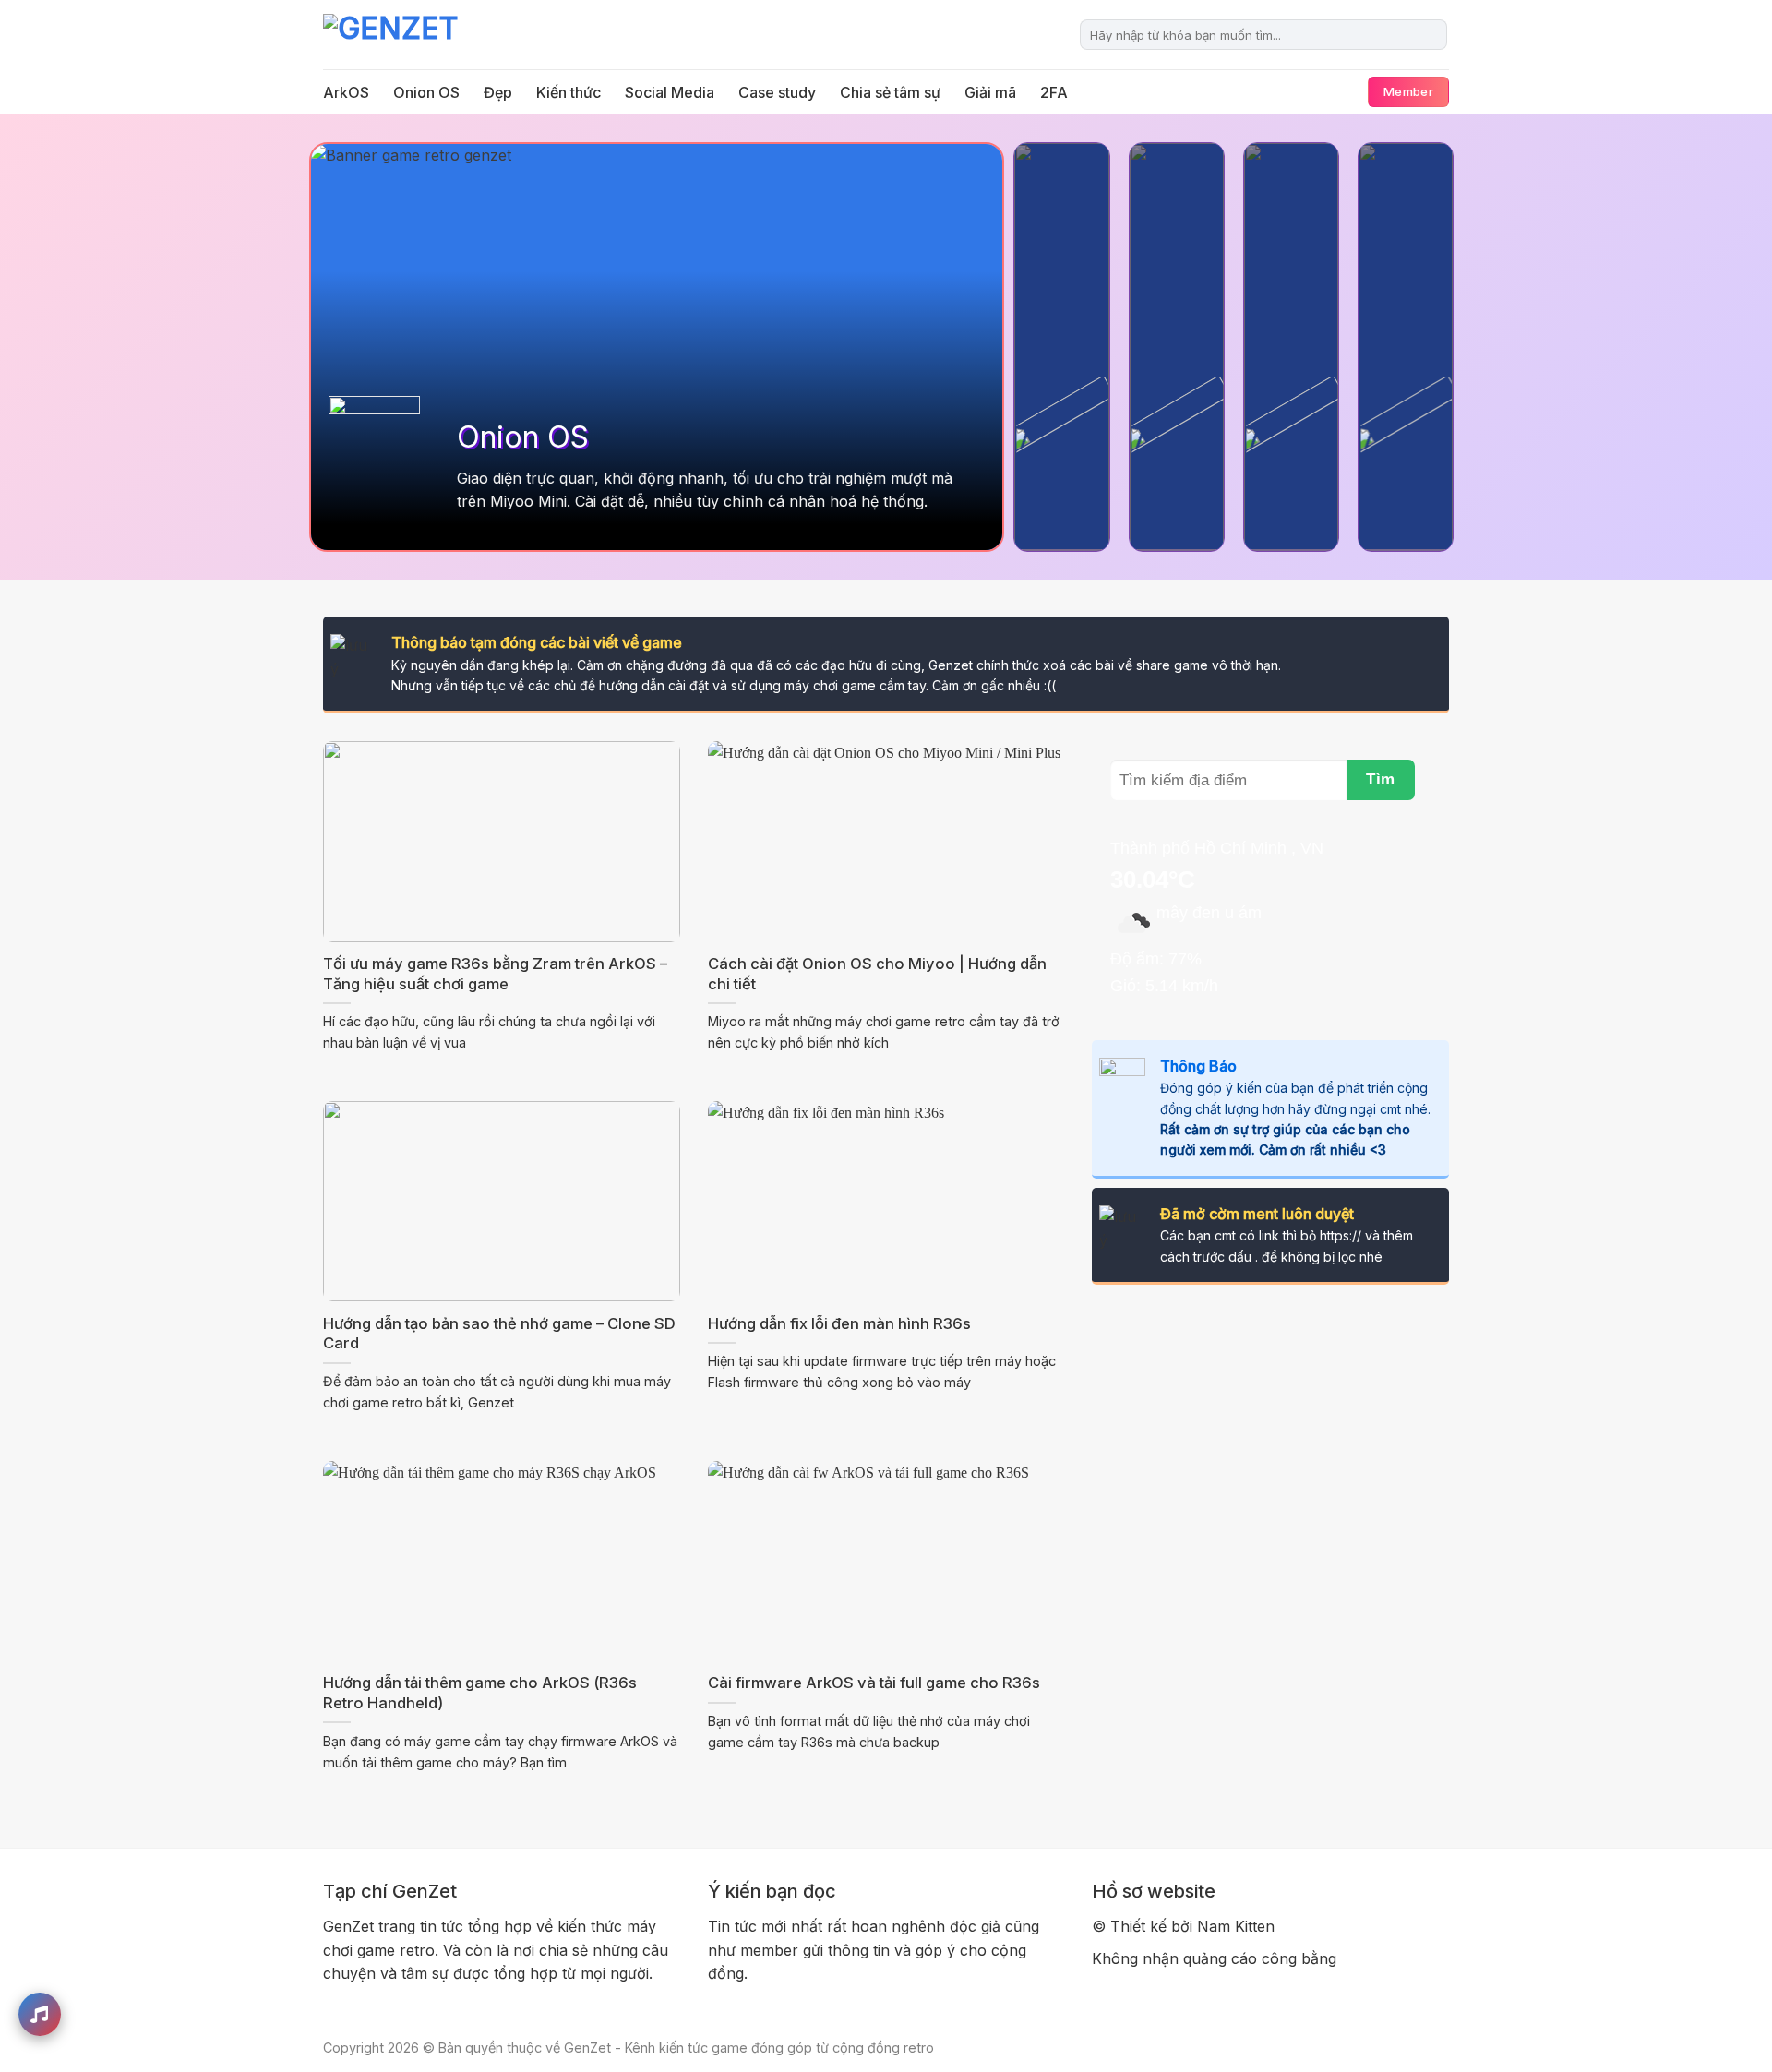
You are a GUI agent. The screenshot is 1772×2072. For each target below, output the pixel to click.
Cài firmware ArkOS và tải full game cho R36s (874, 1683)
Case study (777, 92)
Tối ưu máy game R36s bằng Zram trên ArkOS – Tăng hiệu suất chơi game (495, 974)
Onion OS (426, 92)
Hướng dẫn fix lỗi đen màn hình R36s (839, 1323)
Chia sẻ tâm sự (890, 92)
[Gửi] (1430, 35)
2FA (1054, 92)
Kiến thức (569, 92)
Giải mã (990, 92)
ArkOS (346, 92)
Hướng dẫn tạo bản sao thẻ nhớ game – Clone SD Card (499, 1334)
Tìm (1381, 779)
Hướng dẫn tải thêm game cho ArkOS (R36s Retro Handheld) (480, 1693)
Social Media (670, 92)
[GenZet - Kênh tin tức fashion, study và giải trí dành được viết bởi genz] (415, 35)
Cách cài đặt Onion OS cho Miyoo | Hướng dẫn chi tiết (877, 974)
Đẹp (498, 92)
